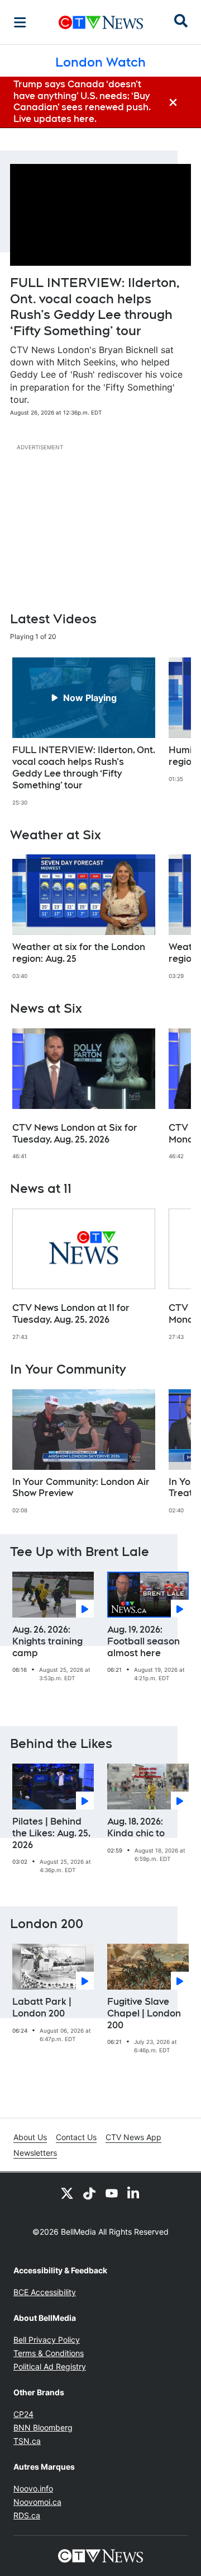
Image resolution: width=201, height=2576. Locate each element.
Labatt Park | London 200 (42, 2008)
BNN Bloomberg (43, 2427)
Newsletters (35, 2153)
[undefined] (84, 732)
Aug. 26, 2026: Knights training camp (47, 1641)
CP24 (23, 2414)
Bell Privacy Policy (47, 2340)
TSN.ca (27, 2441)
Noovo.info (33, 2488)
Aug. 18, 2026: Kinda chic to (136, 1827)
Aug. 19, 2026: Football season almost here (143, 1641)
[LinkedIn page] (134, 2193)
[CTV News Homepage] (101, 22)
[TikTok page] (89, 2193)
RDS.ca (27, 2515)
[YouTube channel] (112, 2193)
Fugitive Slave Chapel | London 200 (144, 2013)
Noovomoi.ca (37, 2502)
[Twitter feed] (67, 2193)
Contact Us (76, 2137)
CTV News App (133, 2137)
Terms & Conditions (49, 2353)
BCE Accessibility (45, 2292)
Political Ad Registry (50, 2366)
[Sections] (20, 22)
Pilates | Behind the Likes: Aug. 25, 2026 (51, 1833)
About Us (30, 2137)
